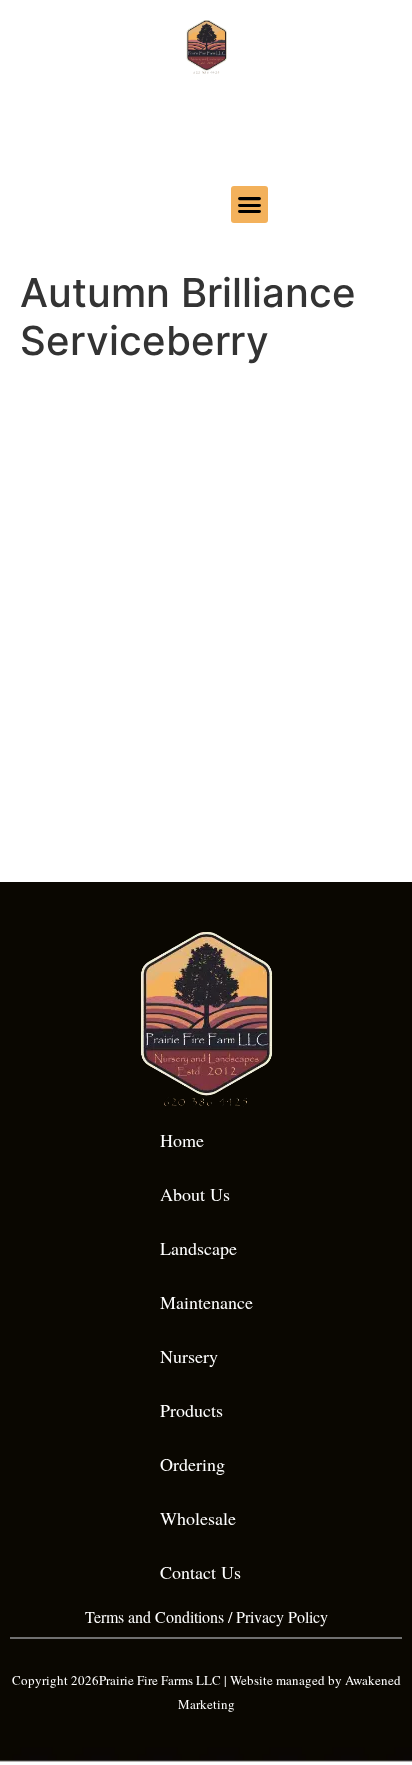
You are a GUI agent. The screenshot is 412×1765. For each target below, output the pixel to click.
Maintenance (206, 1302)
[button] (250, 205)
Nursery (189, 1356)
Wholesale (198, 1518)
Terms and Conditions (154, 1616)
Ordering (192, 1464)
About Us (195, 1194)
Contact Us (200, 1572)
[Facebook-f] (163, 201)
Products (191, 1410)
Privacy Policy (282, 1616)
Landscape (198, 1248)
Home (182, 1140)
